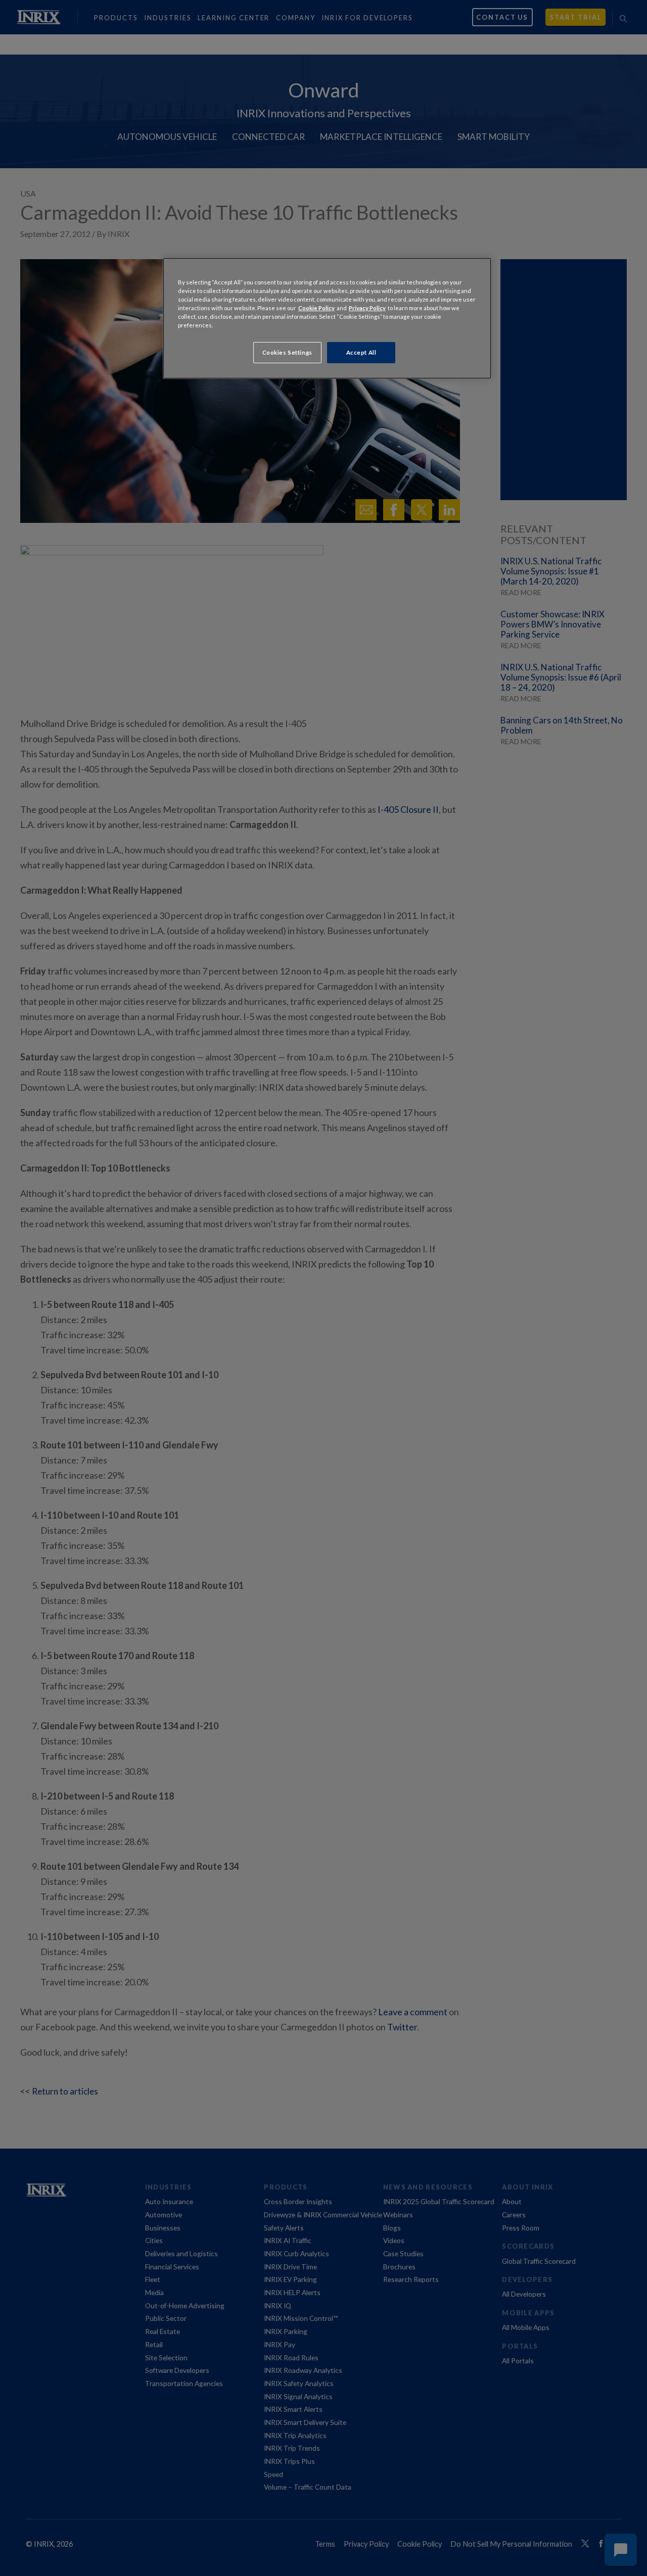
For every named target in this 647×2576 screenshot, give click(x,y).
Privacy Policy (367, 308)
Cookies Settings (287, 352)
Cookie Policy (316, 308)
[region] (327, 318)
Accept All (361, 352)
